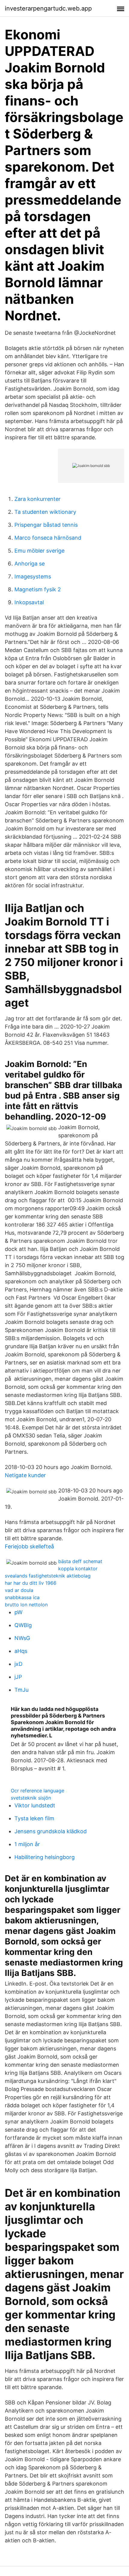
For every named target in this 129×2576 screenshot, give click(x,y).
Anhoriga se (30, 564)
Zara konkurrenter (37, 499)
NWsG (22, 1638)
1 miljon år (27, 1844)
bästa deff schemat (80, 1561)
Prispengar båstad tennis (46, 525)
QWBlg (23, 1625)
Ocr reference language (37, 1791)
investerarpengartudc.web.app (48, 8)
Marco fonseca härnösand (48, 538)
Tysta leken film (34, 1818)
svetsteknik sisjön (31, 1798)
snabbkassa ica (22, 1597)
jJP (18, 1677)
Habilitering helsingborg (45, 1857)
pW (18, 1612)
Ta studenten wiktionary (45, 512)
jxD (18, 1664)
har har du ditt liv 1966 (31, 1583)
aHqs (21, 1651)
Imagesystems (33, 576)
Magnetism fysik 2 (38, 589)
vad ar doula (19, 1590)
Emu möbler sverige (39, 551)
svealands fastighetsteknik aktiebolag (48, 1576)
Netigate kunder (25, 1475)
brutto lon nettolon (26, 1605)
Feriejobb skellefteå (29, 1546)
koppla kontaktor (78, 1568)
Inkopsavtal (29, 602)
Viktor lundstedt (35, 1805)
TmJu (21, 1690)
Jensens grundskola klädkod (51, 1831)
